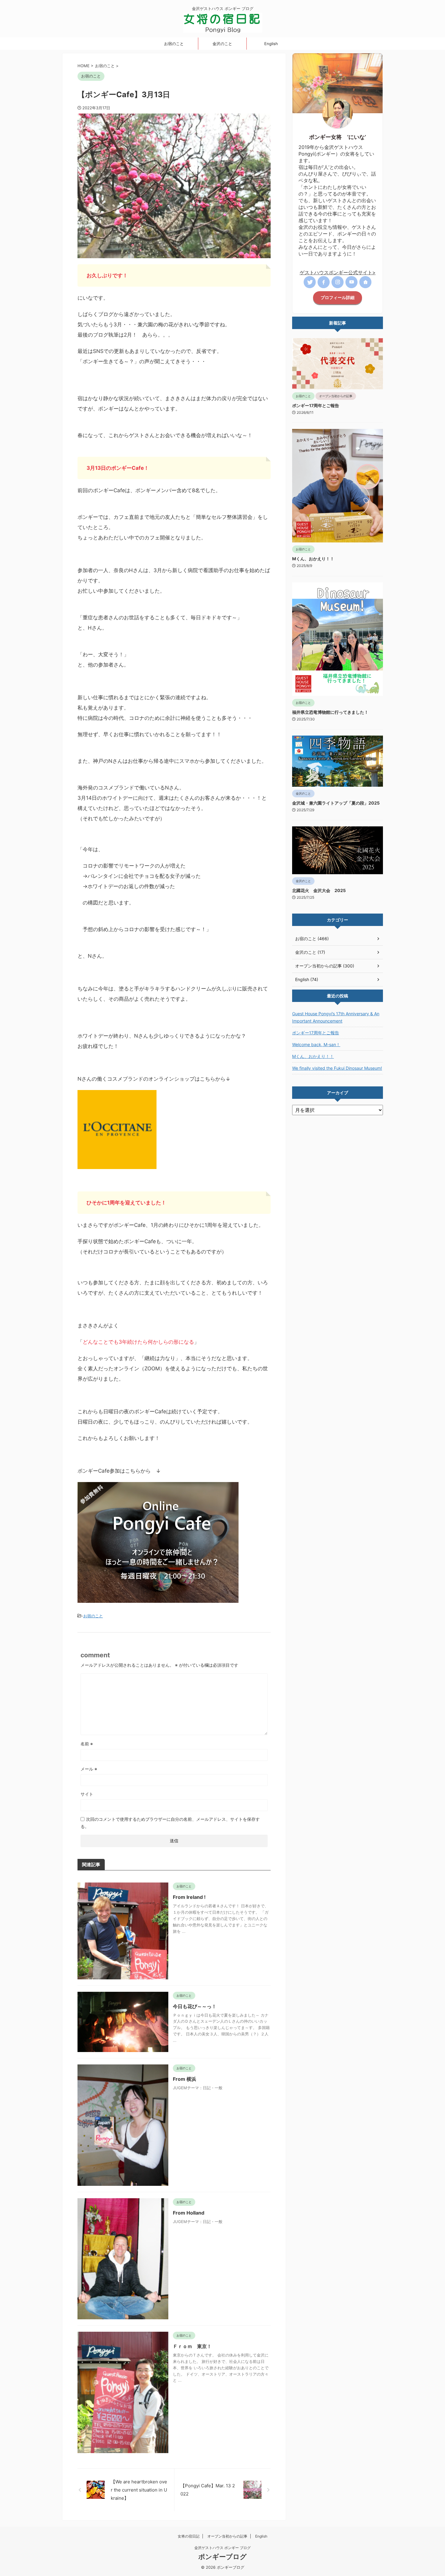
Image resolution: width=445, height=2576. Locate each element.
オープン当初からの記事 (227, 2536)
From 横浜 (185, 2079)
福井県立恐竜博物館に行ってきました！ (330, 712)
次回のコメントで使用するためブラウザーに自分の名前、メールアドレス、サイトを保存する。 (170, 1823)
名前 (87, 1744)
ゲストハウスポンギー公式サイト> (338, 272)
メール (89, 1769)
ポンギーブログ (222, 2557)
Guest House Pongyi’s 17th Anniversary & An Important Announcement (336, 1017)
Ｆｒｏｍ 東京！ (192, 2346)
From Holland (189, 2213)
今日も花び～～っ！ (195, 2006)
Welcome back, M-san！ (316, 1044)
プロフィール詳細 (338, 298)
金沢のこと (222, 44)
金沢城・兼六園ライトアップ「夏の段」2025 (336, 803)
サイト (87, 1794)
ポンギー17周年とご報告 (316, 405)
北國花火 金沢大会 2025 (319, 890)
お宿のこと (174, 44)
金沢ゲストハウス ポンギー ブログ (222, 2548)
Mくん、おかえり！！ (313, 559)
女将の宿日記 (189, 2536)
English (271, 44)
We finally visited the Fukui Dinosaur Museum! (337, 1068)
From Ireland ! (189, 1897)
